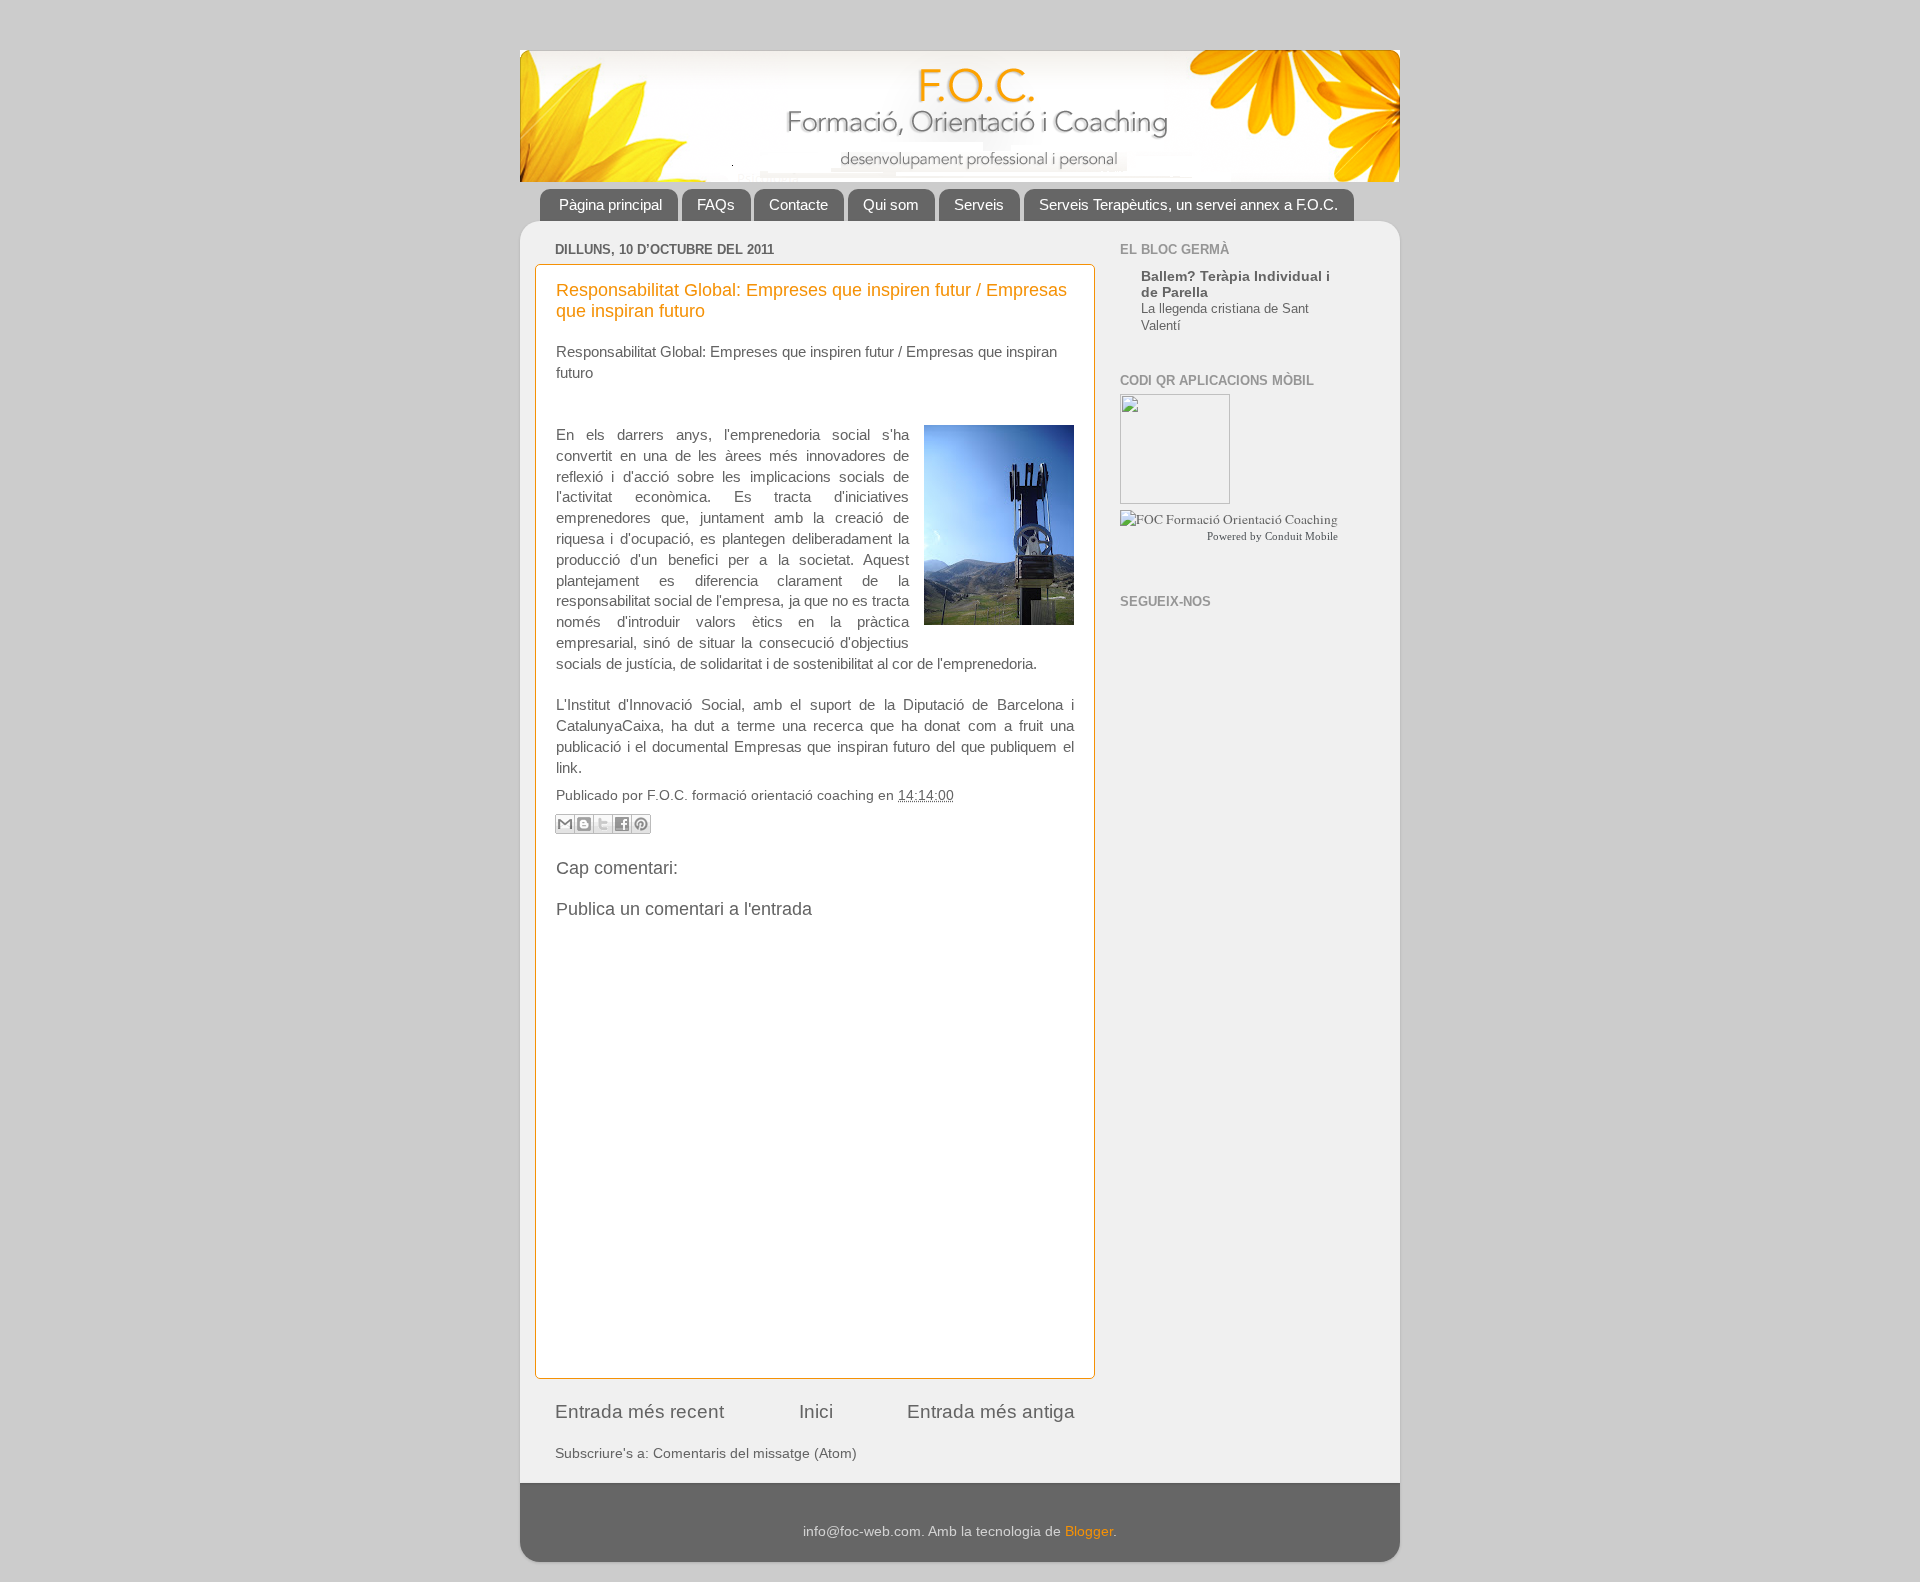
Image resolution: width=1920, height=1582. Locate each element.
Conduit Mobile (1301, 536)
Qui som (891, 204)
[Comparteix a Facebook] (622, 824)
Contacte (798, 204)
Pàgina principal (610, 204)
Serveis (979, 204)
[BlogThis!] (584, 824)
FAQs (716, 204)
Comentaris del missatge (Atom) (755, 1453)
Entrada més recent (639, 1411)
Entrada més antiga (991, 1411)
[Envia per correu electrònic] (565, 824)
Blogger (1089, 1531)
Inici (816, 1411)
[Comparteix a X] (603, 824)
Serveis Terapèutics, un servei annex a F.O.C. (1188, 204)
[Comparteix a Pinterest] (641, 824)
